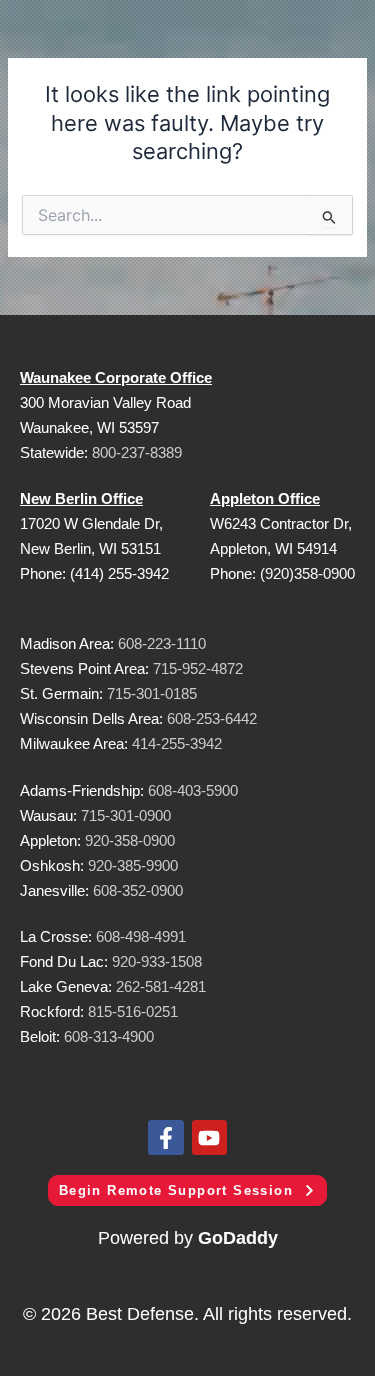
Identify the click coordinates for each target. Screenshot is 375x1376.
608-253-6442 (210, 718)
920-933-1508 (157, 961)
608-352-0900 (138, 890)
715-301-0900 (126, 815)
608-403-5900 (193, 790)
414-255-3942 (177, 743)
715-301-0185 (152, 693)
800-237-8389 (137, 452)
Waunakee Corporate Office (116, 377)
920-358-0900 (130, 840)
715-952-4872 (198, 668)
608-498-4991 (141, 936)
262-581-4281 (161, 986)
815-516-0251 (133, 1011)
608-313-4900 (109, 1036)
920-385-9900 (133, 865)
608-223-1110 (162, 643)
